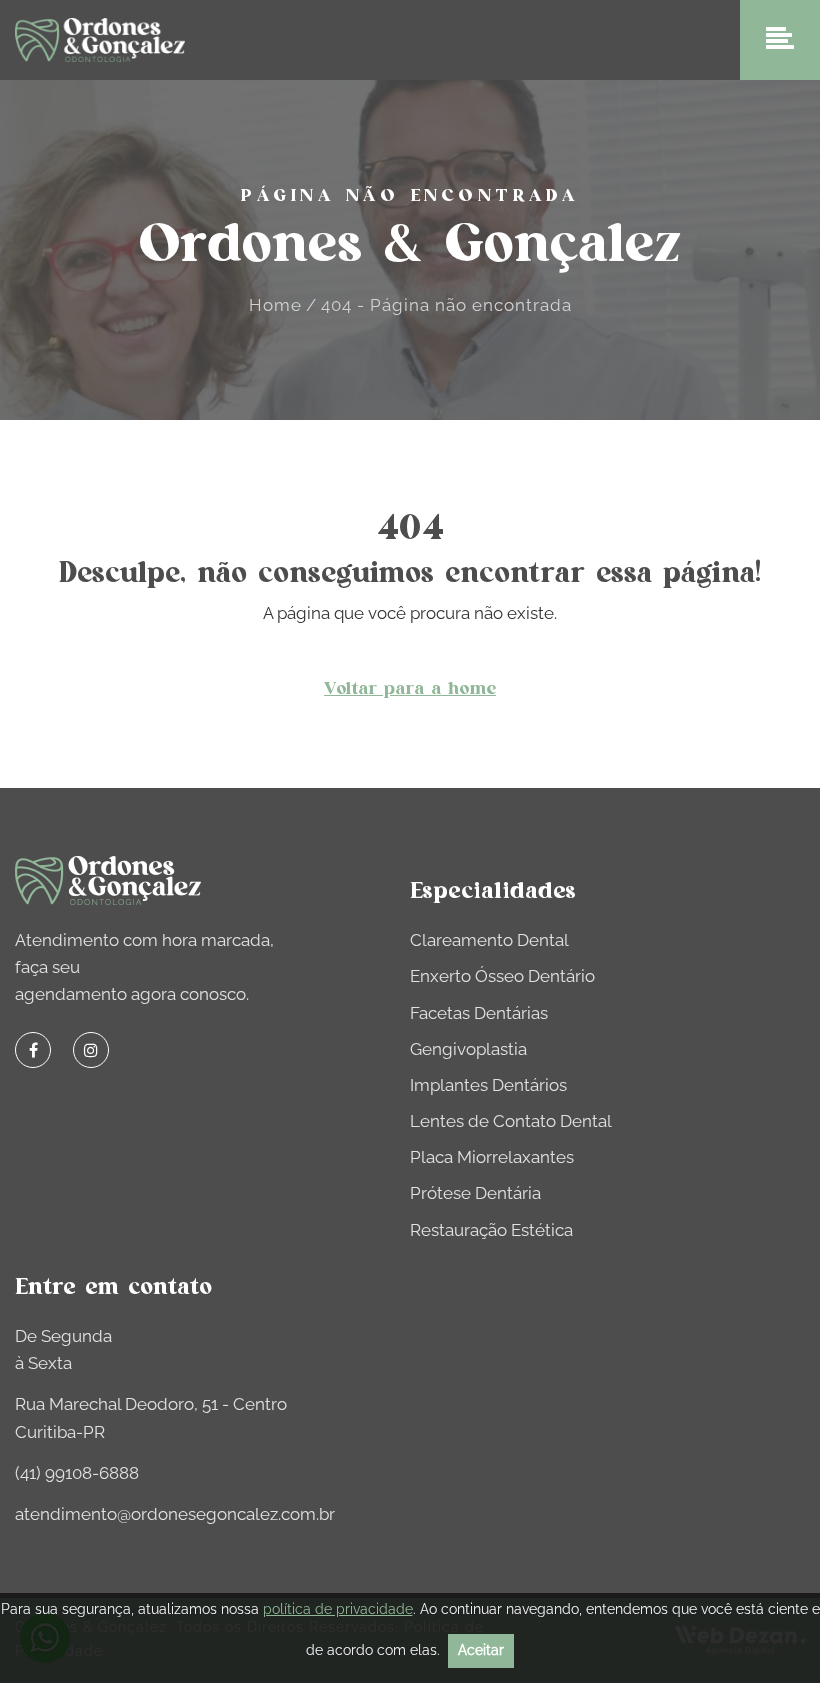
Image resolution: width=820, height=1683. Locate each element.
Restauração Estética (491, 1230)
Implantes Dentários (488, 1085)
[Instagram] (91, 1050)
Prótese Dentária (475, 1193)
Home (275, 305)
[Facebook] (33, 1050)
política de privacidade (338, 1609)
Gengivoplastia (468, 1049)
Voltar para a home (410, 689)
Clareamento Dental (489, 940)
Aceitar (481, 1650)
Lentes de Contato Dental (511, 1121)
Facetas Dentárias (479, 1013)
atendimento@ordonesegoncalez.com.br (175, 1514)
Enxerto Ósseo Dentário (502, 976)
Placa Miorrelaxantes (492, 1157)
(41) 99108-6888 (77, 1473)
